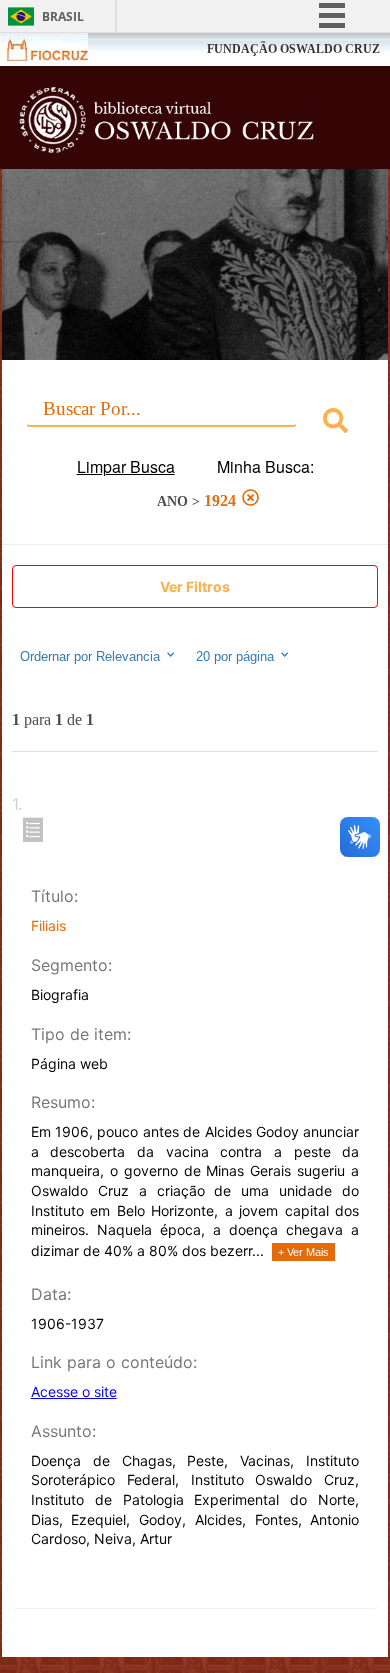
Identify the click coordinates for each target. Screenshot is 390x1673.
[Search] (335, 423)
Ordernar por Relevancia (90, 656)
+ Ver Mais (303, 1252)
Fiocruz (59, 49)
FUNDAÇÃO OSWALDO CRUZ (293, 49)
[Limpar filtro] (250, 500)
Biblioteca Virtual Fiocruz (166, 123)
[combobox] (194, 423)
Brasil (63, 16)
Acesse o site (74, 1391)
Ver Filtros (195, 586)
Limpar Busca (126, 466)
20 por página (237, 656)
